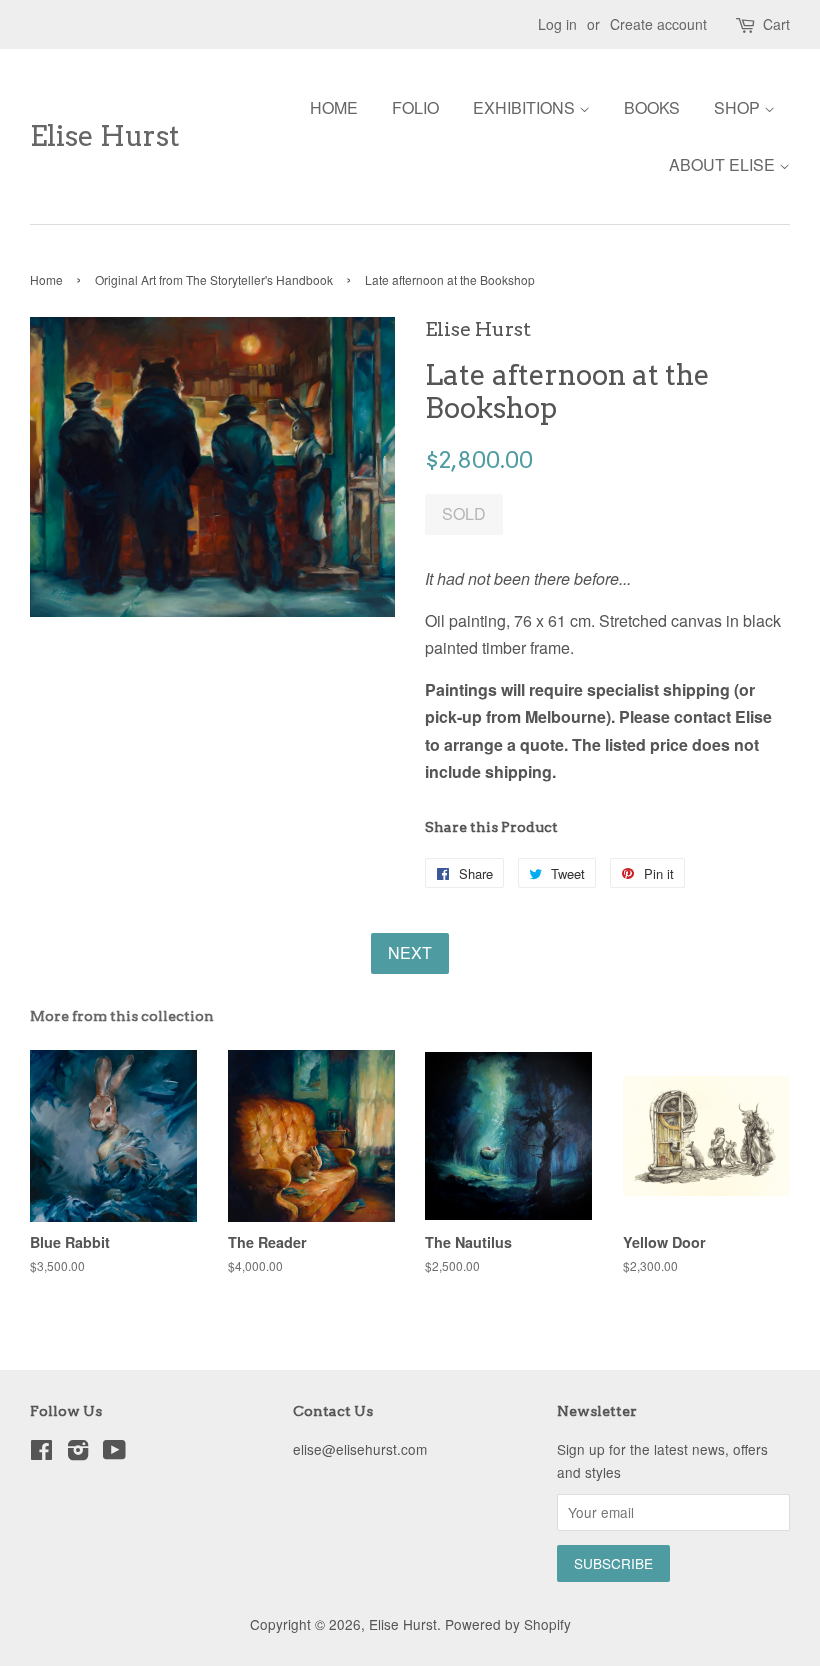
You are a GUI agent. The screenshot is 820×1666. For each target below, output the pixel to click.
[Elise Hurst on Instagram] (78, 1453)
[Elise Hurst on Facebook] (41, 1453)
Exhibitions (526, 107)
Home (334, 107)
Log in (557, 24)
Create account (658, 24)
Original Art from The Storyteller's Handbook (214, 279)
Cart (776, 24)
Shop (739, 107)
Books (652, 107)
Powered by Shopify (508, 1624)
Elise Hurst (105, 136)
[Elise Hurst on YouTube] (114, 1453)
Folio (415, 107)
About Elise (724, 164)
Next (410, 952)
